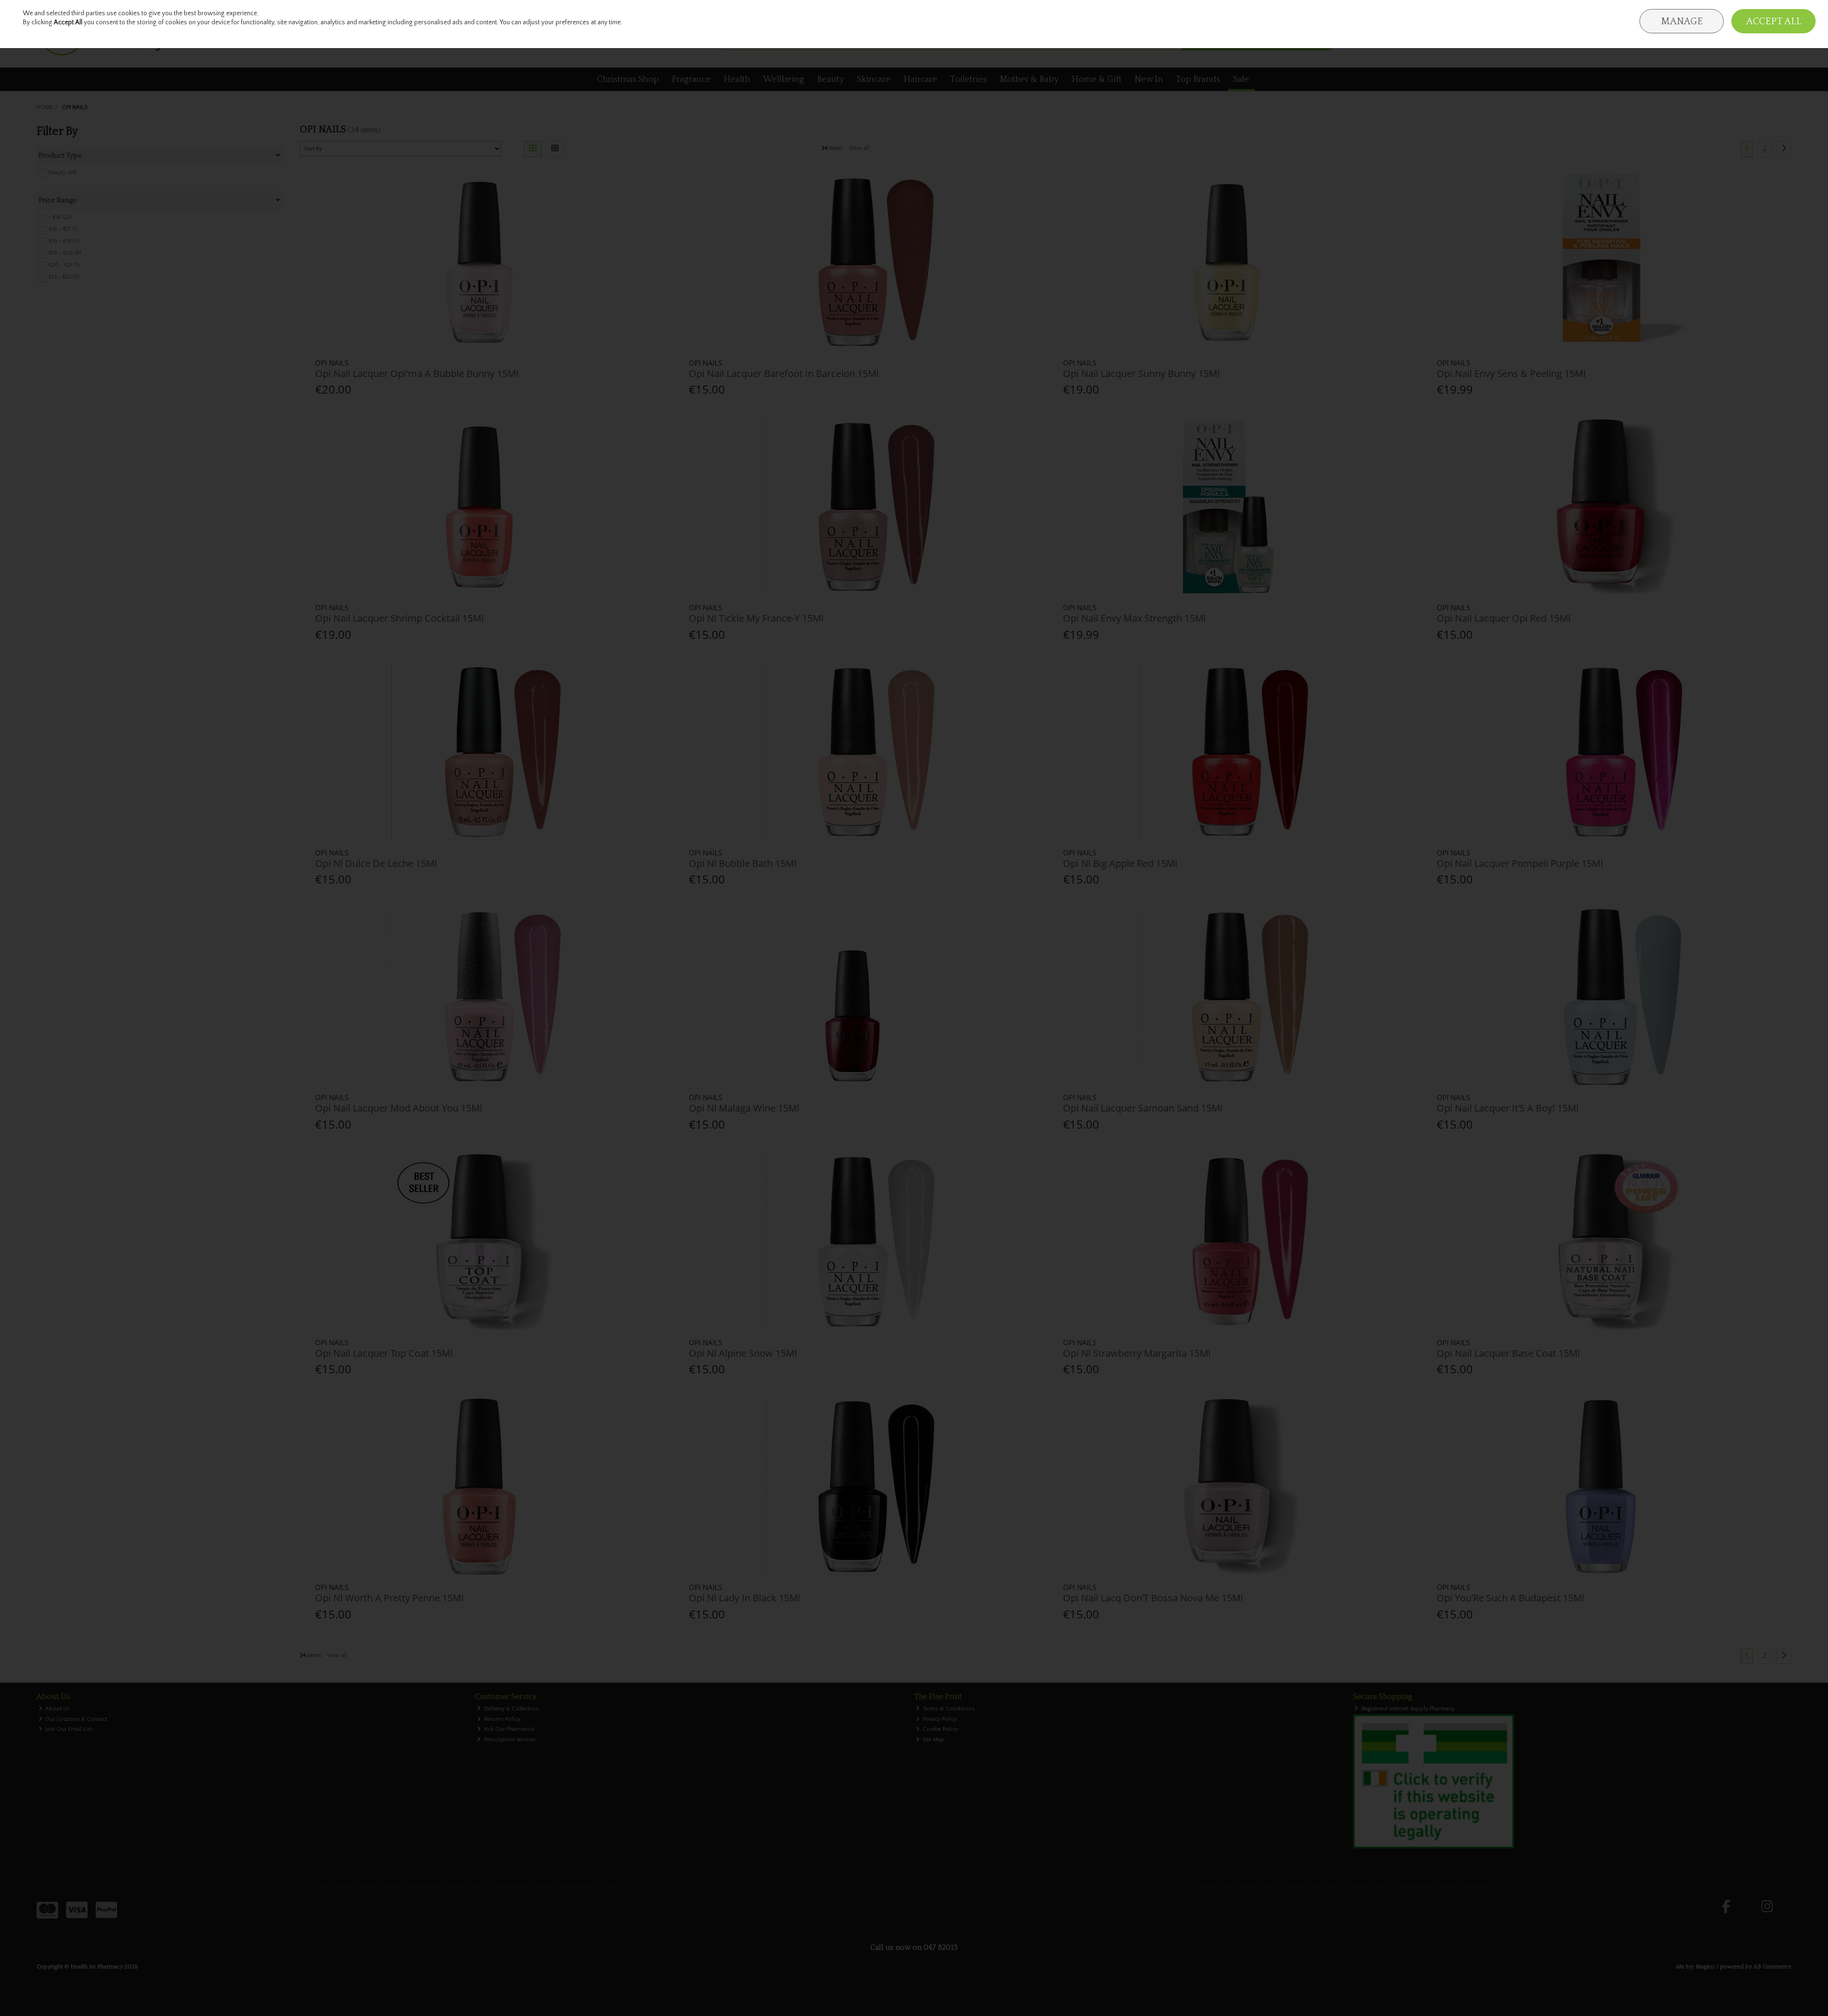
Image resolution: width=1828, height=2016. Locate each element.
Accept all (1774, 21)
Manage (1682, 21)
